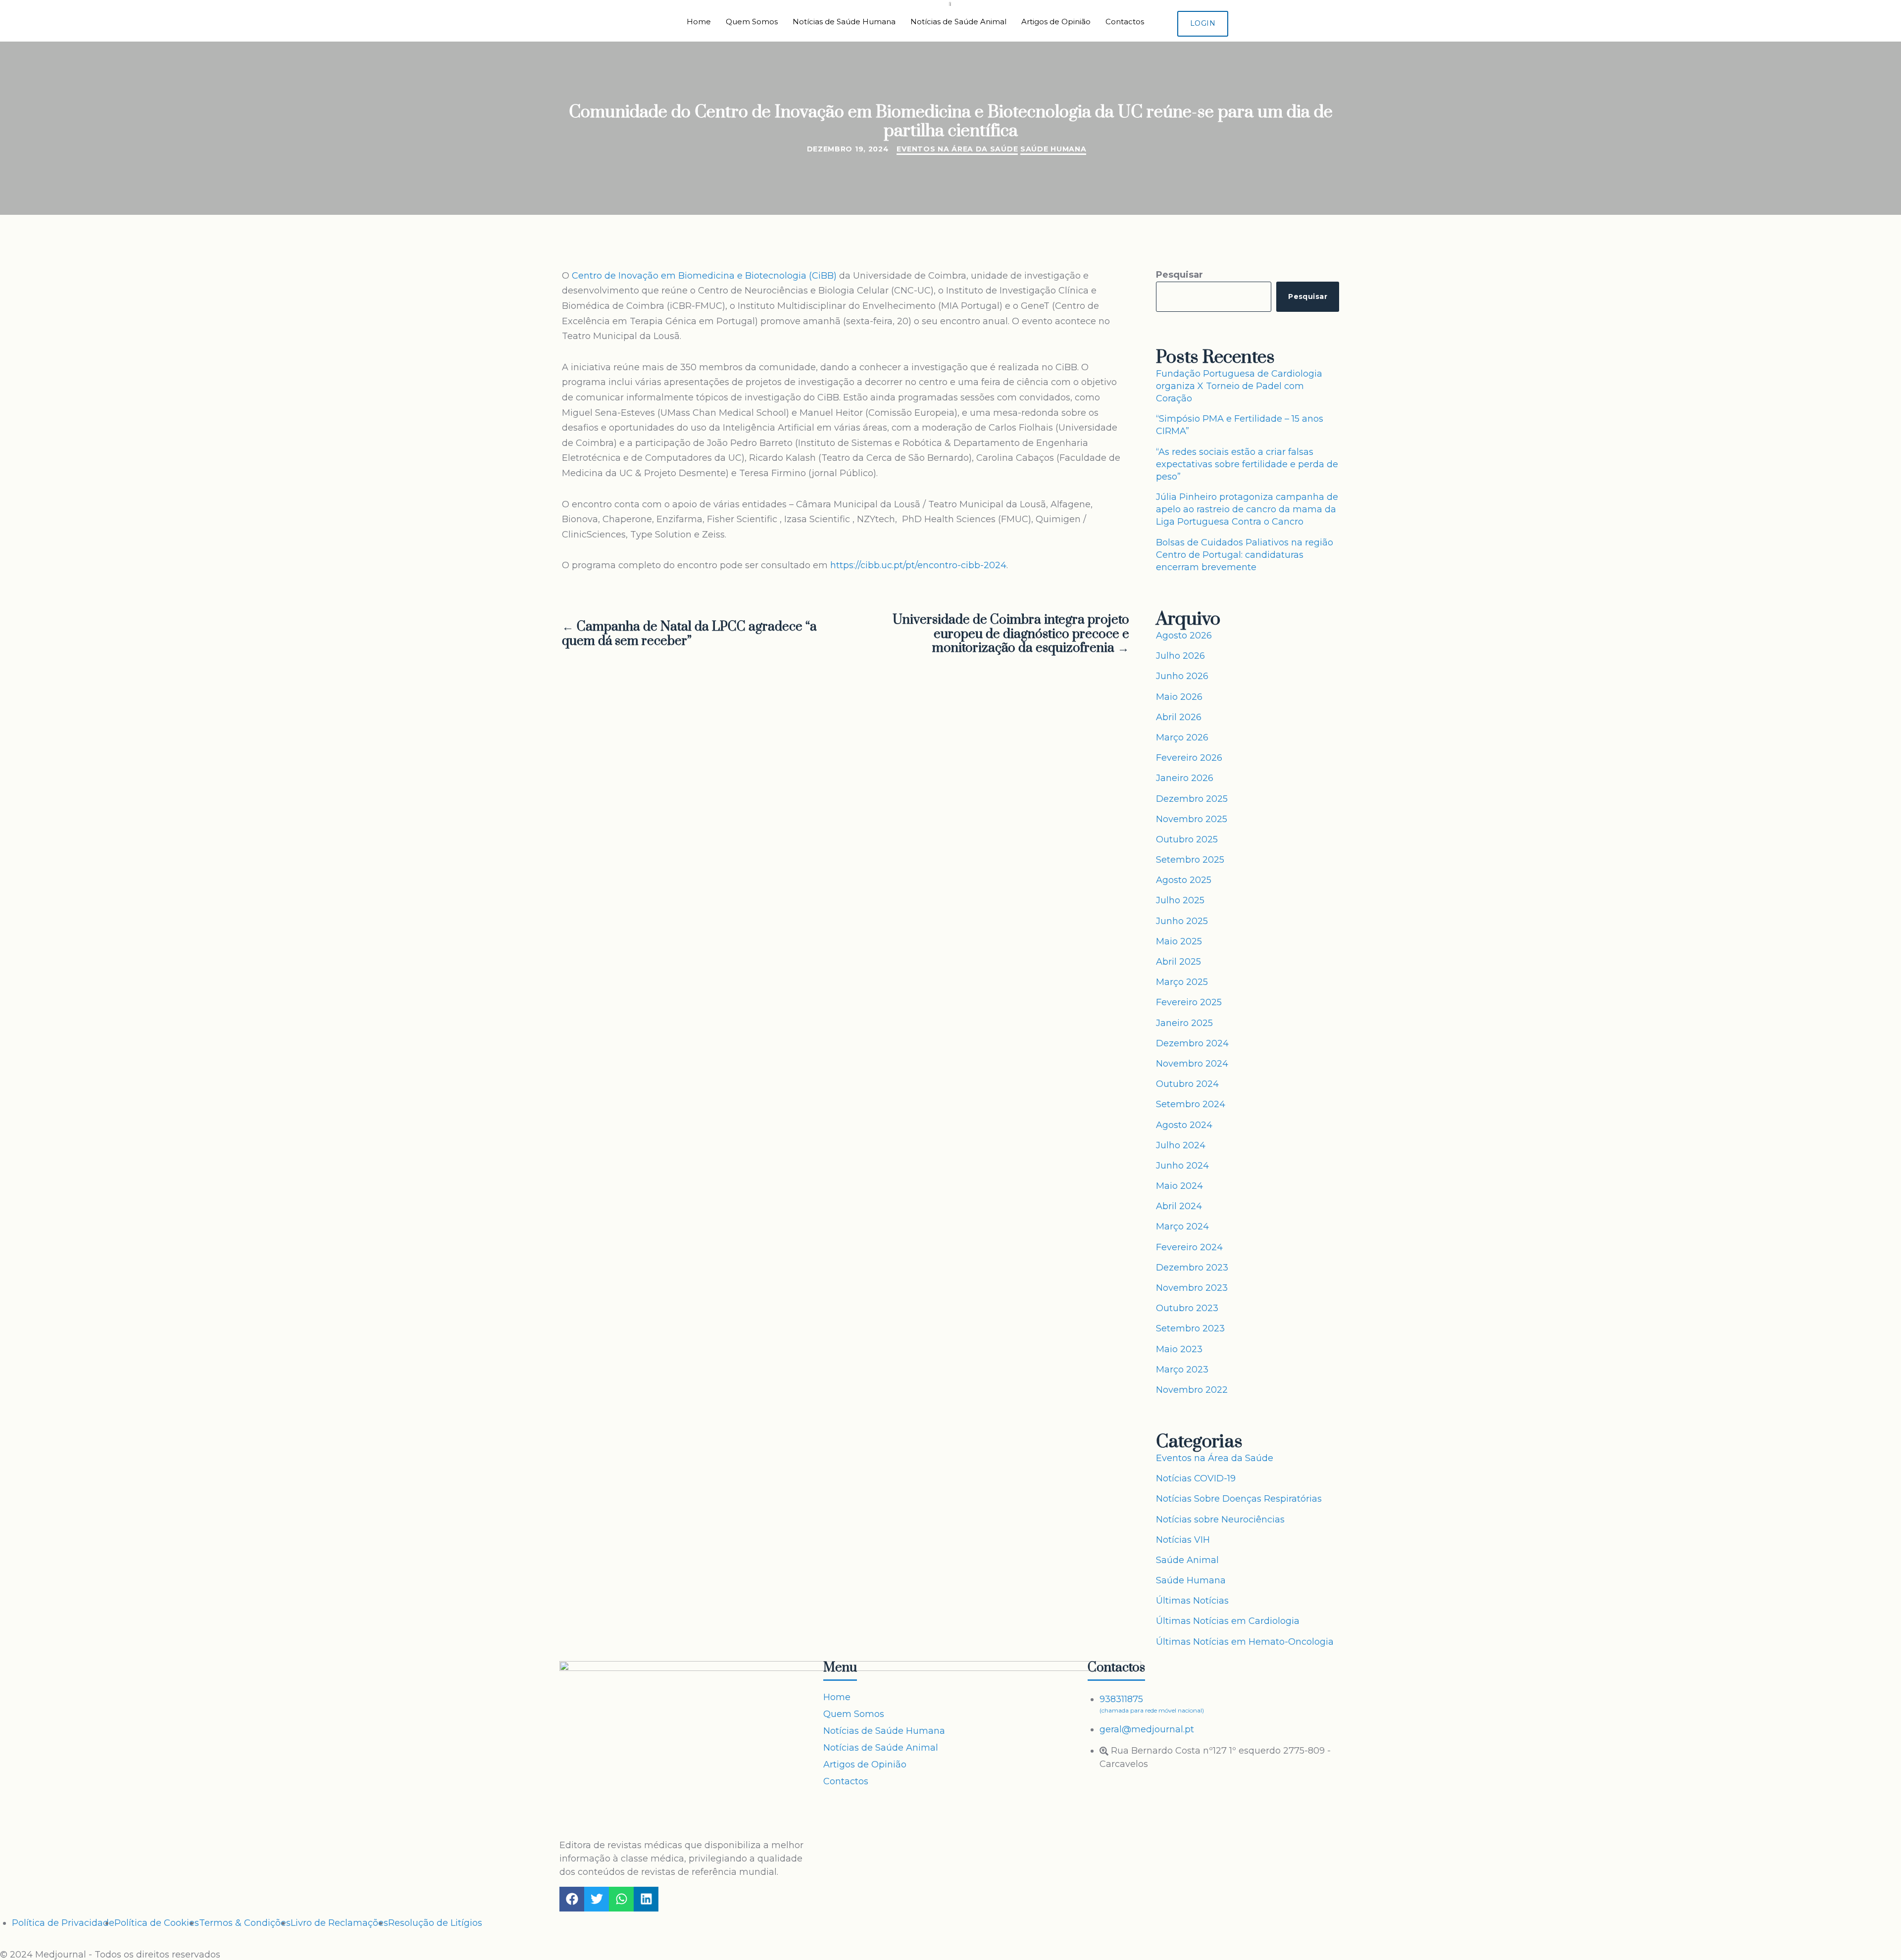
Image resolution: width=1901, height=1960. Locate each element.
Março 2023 (1182, 1370)
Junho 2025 (1182, 921)
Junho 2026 (1182, 676)
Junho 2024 (1182, 1166)
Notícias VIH (1183, 1540)
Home (699, 22)
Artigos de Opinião (1056, 22)
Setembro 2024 (1191, 1104)
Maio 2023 (1179, 1349)
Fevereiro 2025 (1189, 1002)
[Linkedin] (646, 1899)
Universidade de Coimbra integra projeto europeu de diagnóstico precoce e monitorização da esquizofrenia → (1011, 635)
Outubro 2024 (1187, 1084)
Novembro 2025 (1192, 819)
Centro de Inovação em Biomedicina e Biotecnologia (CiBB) (704, 276)
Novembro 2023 (1192, 1288)
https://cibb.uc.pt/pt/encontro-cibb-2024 (918, 565)
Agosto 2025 (1184, 880)
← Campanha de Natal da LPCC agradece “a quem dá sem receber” (689, 635)
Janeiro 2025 (1184, 1023)
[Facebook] (572, 1899)
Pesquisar (1179, 275)
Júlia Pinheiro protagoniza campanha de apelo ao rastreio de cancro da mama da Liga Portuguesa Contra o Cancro (1247, 509)
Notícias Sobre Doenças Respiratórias (1239, 1499)
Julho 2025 (1180, 900)
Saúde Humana (1053, 149)
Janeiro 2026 (1185, 778)
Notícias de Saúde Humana (844, 22)
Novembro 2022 (1192, 1390)
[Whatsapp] (621, 1899)
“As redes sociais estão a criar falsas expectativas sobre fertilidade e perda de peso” (1247, 464)
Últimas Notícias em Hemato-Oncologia (1245, 1642)
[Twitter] (597, 1899)
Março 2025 (1182, 982)
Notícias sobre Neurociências (1220, 1519)
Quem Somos (752, 22)
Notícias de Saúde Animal (958, 22)
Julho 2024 (1181, 1145)
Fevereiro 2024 (1189, 1247)
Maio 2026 (1179, 697)
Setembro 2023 (1190, 1328)
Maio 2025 (1179, 941)
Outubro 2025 (1187, 839)
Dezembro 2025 (1192, 799)
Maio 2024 (1179, 1186)
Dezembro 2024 (1192, 1043)
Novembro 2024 (1192, 1064)
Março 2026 (1182, 737)
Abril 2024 (1179, 1206)
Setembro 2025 (1190, 860)
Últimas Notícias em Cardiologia (1228, 1621)
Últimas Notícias (1192, 1601)
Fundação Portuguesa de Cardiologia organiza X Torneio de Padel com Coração (1239, 386)
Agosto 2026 (1184, 636)
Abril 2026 (1179, 717)
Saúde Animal (1187, 1560)
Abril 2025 (1178, 962)
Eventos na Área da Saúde (957, 149)
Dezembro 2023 (1192, 1268)
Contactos (1125, 22)
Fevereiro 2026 (1189, 758)
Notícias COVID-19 (1196, 1478)
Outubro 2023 (1187, 1308)
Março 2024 (1182, 1226)
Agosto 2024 (1184, 1125)
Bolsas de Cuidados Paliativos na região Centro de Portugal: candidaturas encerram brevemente (1245, 555)
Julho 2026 (1180, 656)
